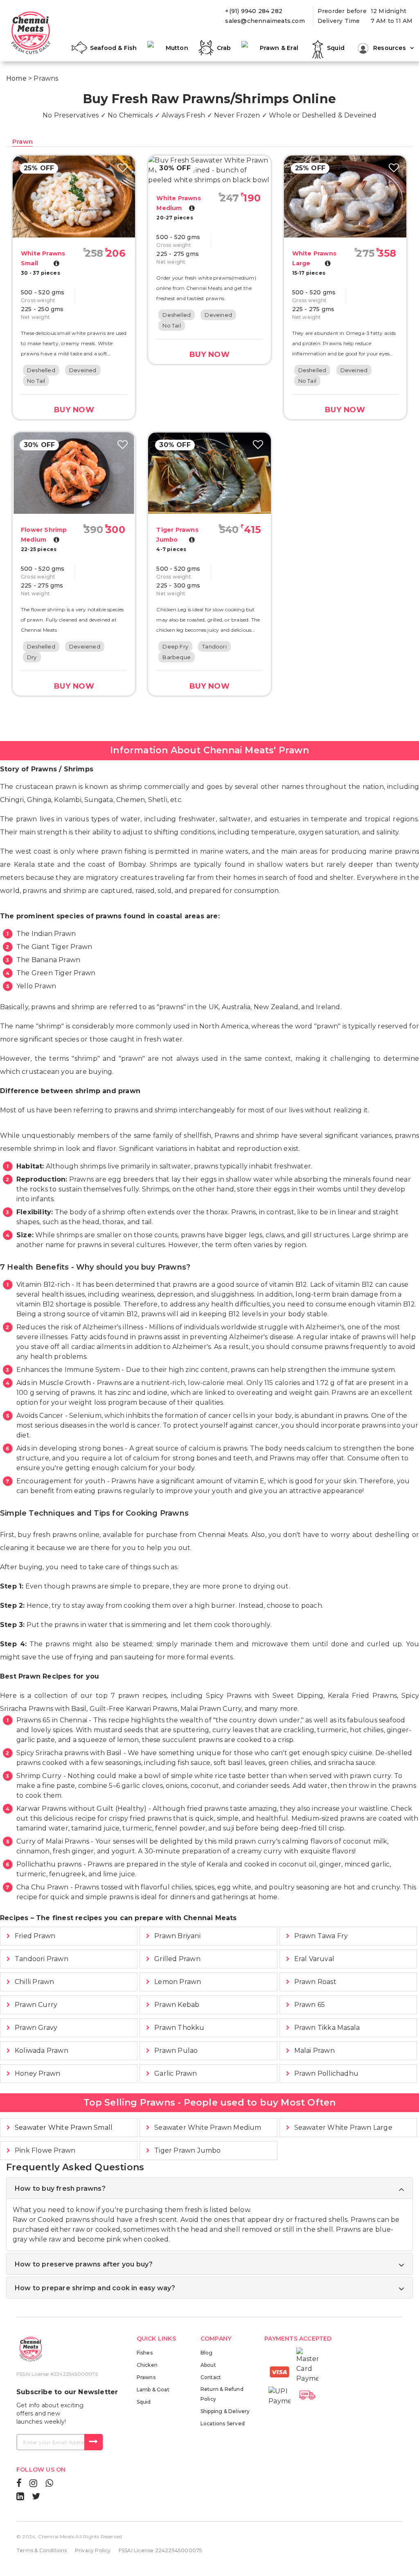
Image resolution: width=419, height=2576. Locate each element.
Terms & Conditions (42, 2550)
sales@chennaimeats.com (265, 21)
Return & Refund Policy (222, 2394)
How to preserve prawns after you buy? (84, 2264)
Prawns (146, 2377)
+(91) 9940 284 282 (254, 11)
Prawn (23, 141)
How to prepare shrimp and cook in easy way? (95, 2288)
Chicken (147, 2365)
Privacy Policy (93, 2550)
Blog (207, 2353)
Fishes (145, 2353)
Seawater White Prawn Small (64, 2127)
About (208, 2365)
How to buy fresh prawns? (60, 2188)
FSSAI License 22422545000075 (161, 2550)
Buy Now (74, 410)
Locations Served (223, 2423)
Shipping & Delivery (225, 2411)
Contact (211, 2377)
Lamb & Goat (153, 2390)
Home (16, 78)
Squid (144, 2402)
